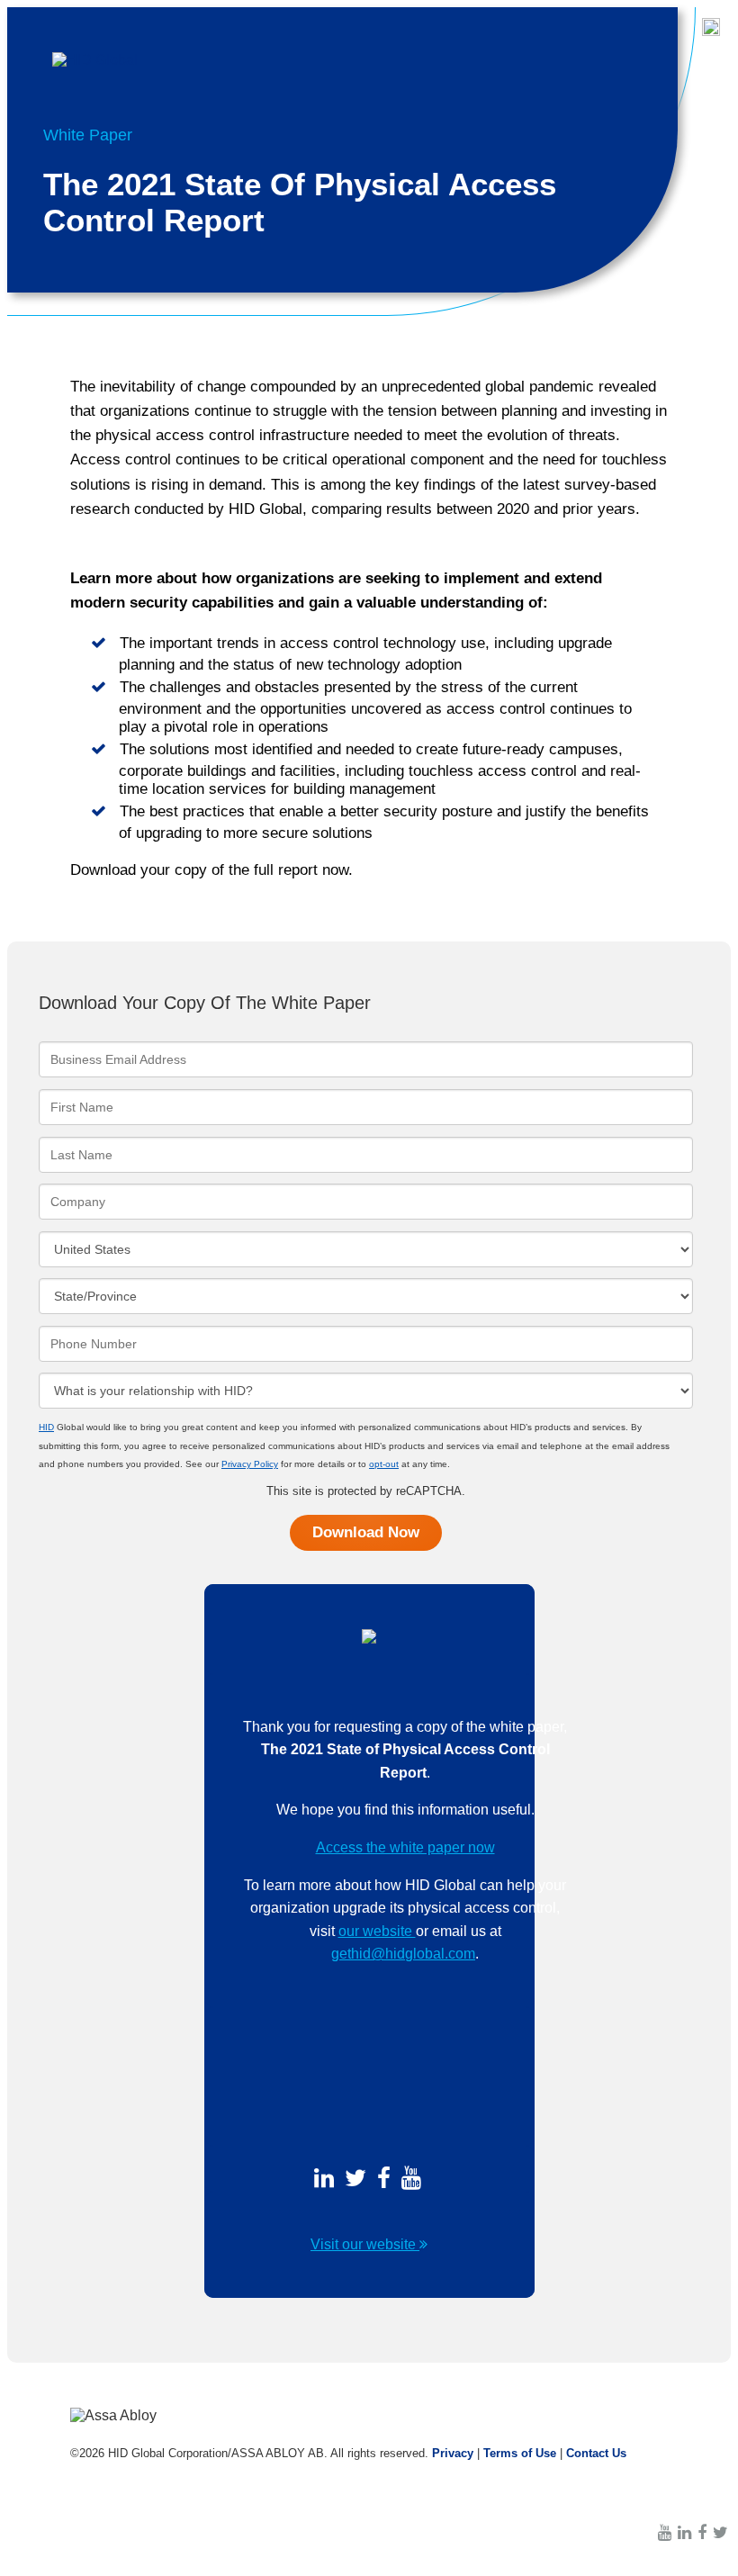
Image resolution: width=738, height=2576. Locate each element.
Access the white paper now (405, 1847)
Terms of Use (520, 2453)
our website (377, 1931)
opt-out (384, 1464)
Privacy (453, 2453)
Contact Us (596, 2453)
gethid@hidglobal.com (403, 1954)
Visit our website (365, 2244)
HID (46, 1427)
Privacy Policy (250, 1464)
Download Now (366, 1532)
